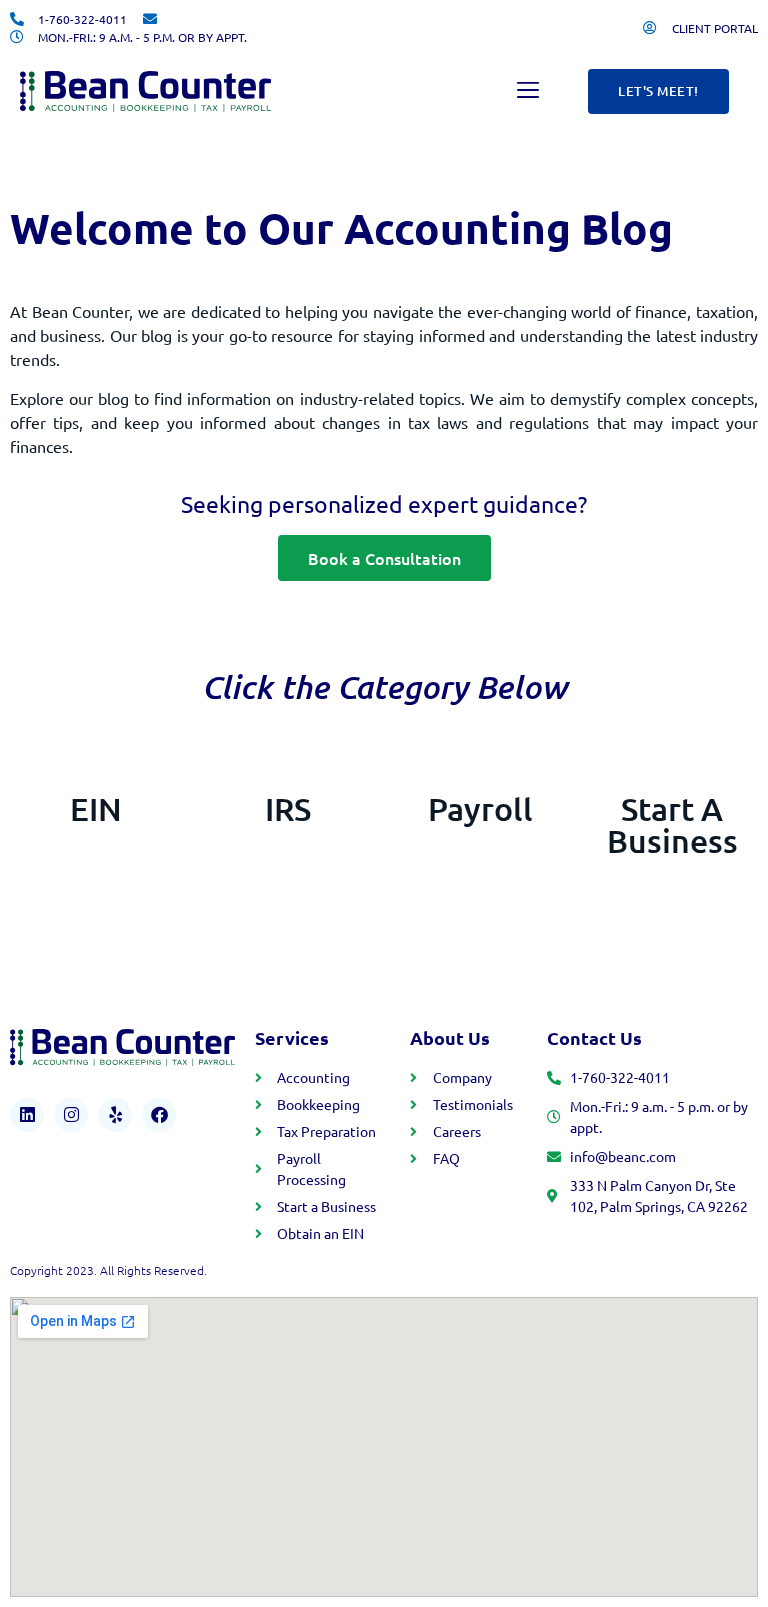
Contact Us (594, 1037)
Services (292, 1037)
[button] (528, 92)
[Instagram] (71, 1115)
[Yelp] (115, 1115)
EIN (96, 808)
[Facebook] (159, 1115)
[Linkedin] (27, 1115)
